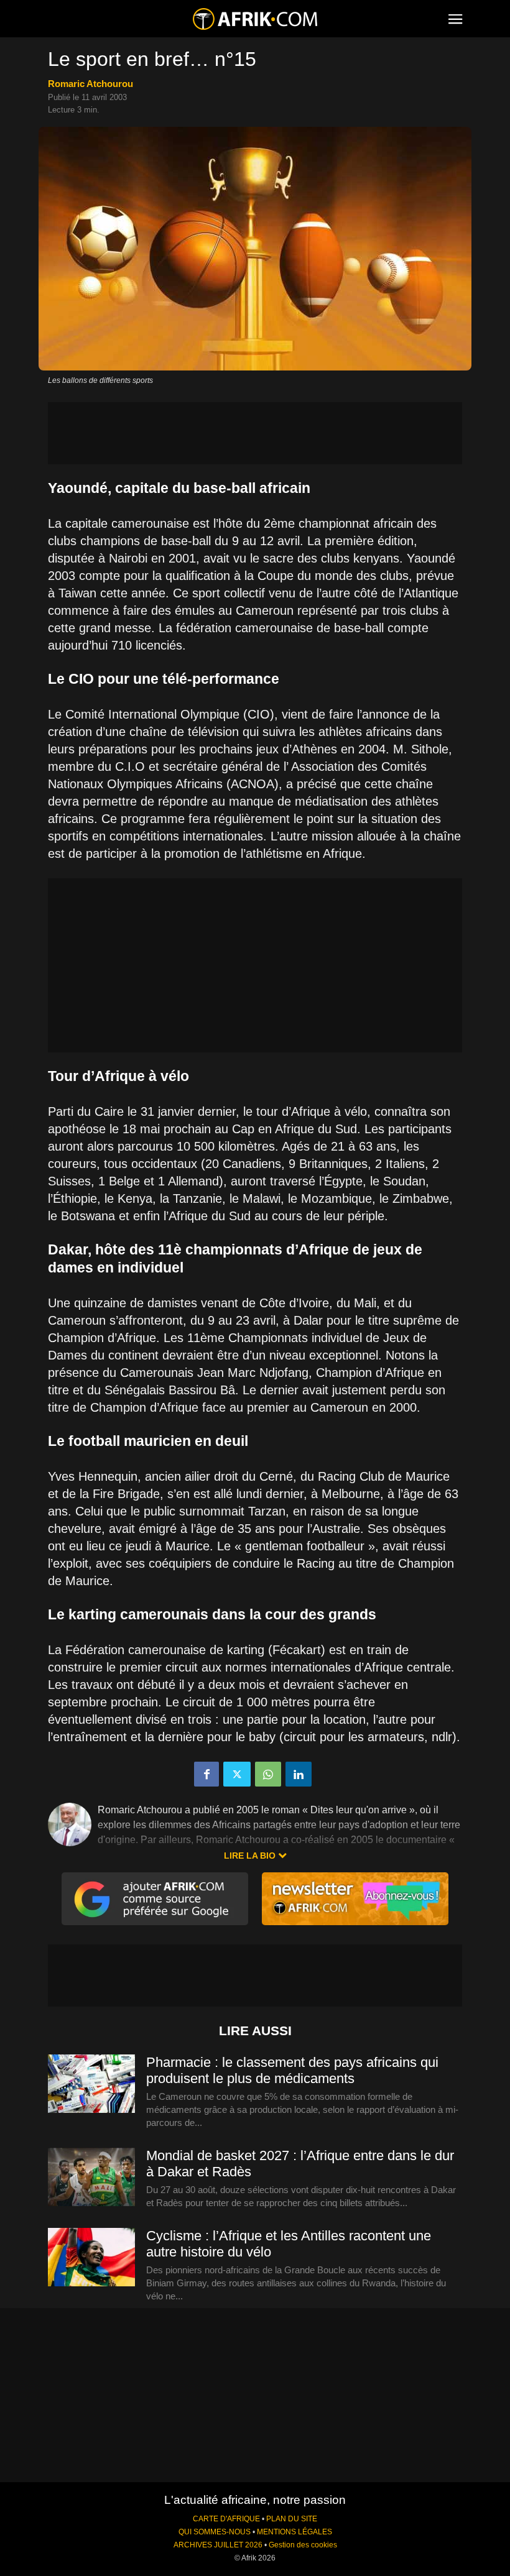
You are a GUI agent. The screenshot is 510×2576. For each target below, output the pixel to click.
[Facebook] (206, 1774)
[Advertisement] (255, 433)
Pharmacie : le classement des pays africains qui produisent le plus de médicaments (292, 2070)
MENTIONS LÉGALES (294, 2532)
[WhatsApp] (268, 1774)
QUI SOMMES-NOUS (215, 2532)
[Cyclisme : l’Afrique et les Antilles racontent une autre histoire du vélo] (91, 2258)
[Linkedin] (299, 1774)
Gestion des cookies (303, 2545)
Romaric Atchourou (90, 84)
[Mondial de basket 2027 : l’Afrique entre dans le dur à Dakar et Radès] (91, 2178)
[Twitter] (237, 1774)
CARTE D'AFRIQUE (226, 2519)
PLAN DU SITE (292, 2519)
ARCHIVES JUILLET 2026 (218, 2545)
